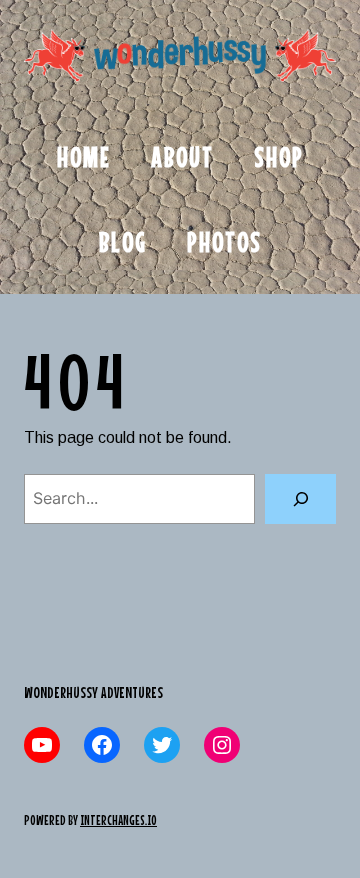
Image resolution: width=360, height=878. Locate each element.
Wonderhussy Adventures (93, 692)
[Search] (300, 498)
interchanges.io (118, 820)
